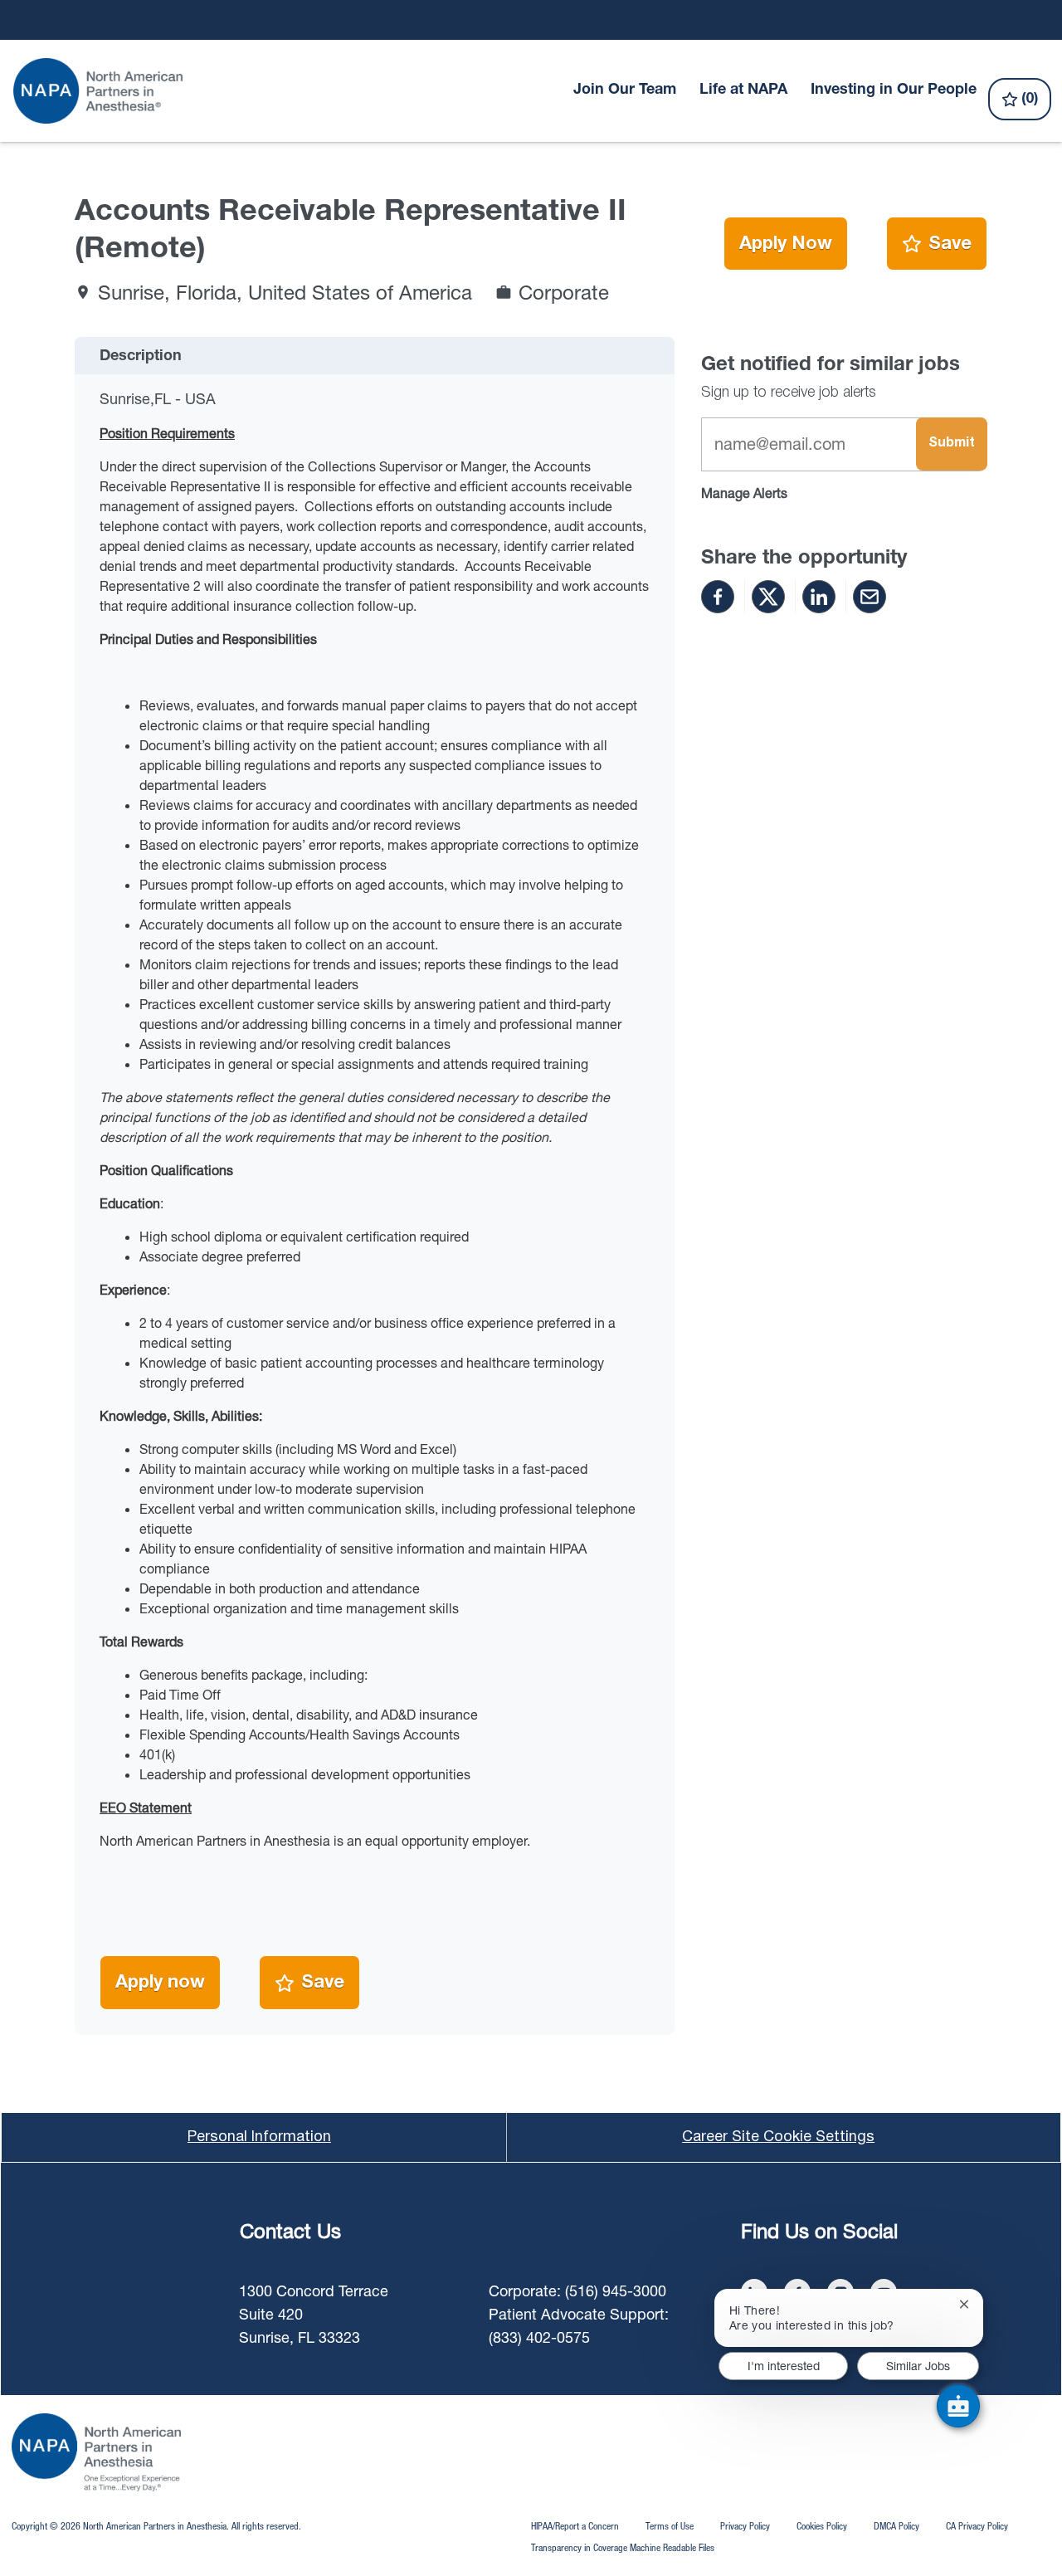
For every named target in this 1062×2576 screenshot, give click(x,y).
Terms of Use (670, 2526)
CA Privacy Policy (977, 2526)
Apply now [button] (160, 1983)
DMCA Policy (896, 2526)
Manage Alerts (744, 493)
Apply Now (786, 244)
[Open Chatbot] (958, 2406)
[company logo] (96, 2452)
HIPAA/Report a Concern (575, 2526)
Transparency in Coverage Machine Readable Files (623, 2547)
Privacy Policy (745, 2526)
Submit (952, 443)
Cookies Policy (822, 2526)
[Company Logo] (99, 91)
